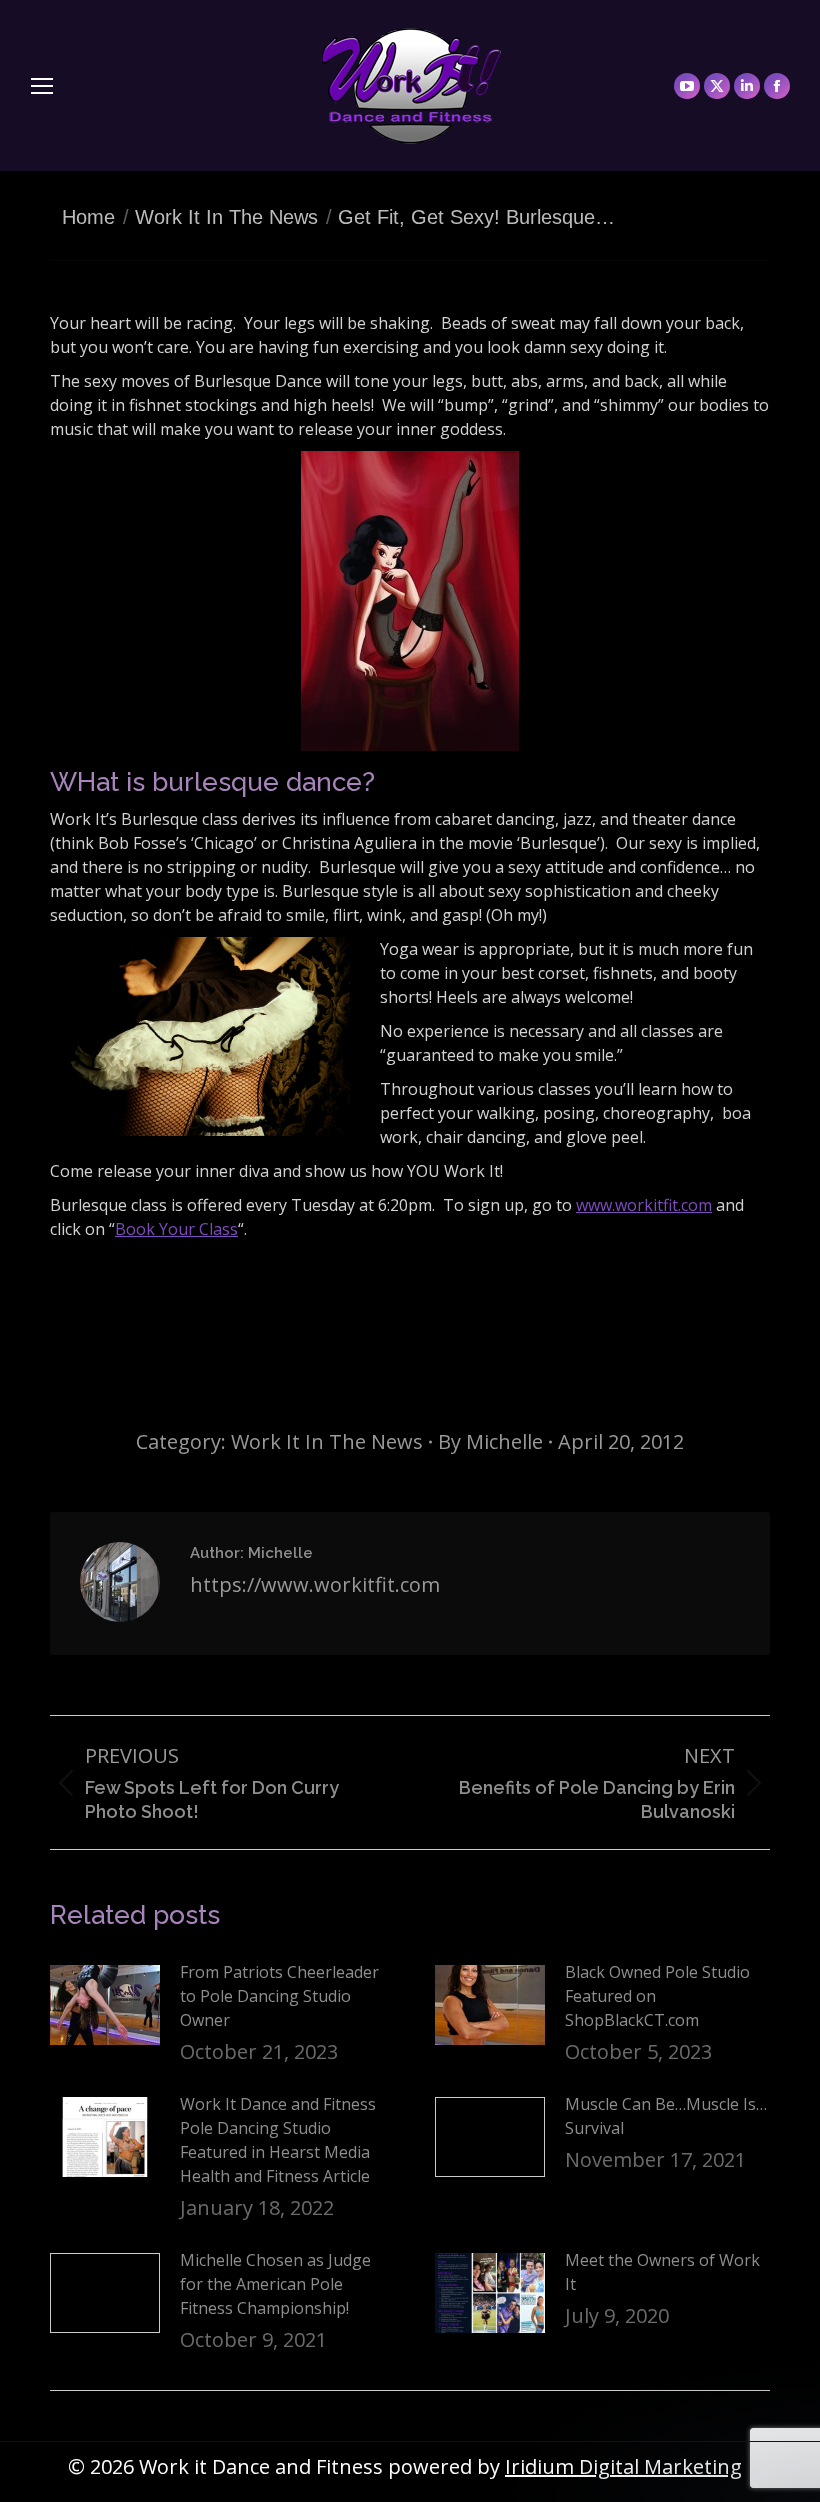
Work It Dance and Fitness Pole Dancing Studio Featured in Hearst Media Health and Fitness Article (278, 2140)
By (490, 1441)
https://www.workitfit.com (315, 1584)
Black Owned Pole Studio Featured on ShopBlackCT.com (657, 1996)
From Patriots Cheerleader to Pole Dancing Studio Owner (279, 1996)
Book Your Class (176, 1229)
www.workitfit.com (644, 1205)
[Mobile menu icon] (42, 86)
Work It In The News (327, 1441)
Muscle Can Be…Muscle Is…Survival (666, 2116)
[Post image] (105, 2005)
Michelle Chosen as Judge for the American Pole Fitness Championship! (275, 2284)
